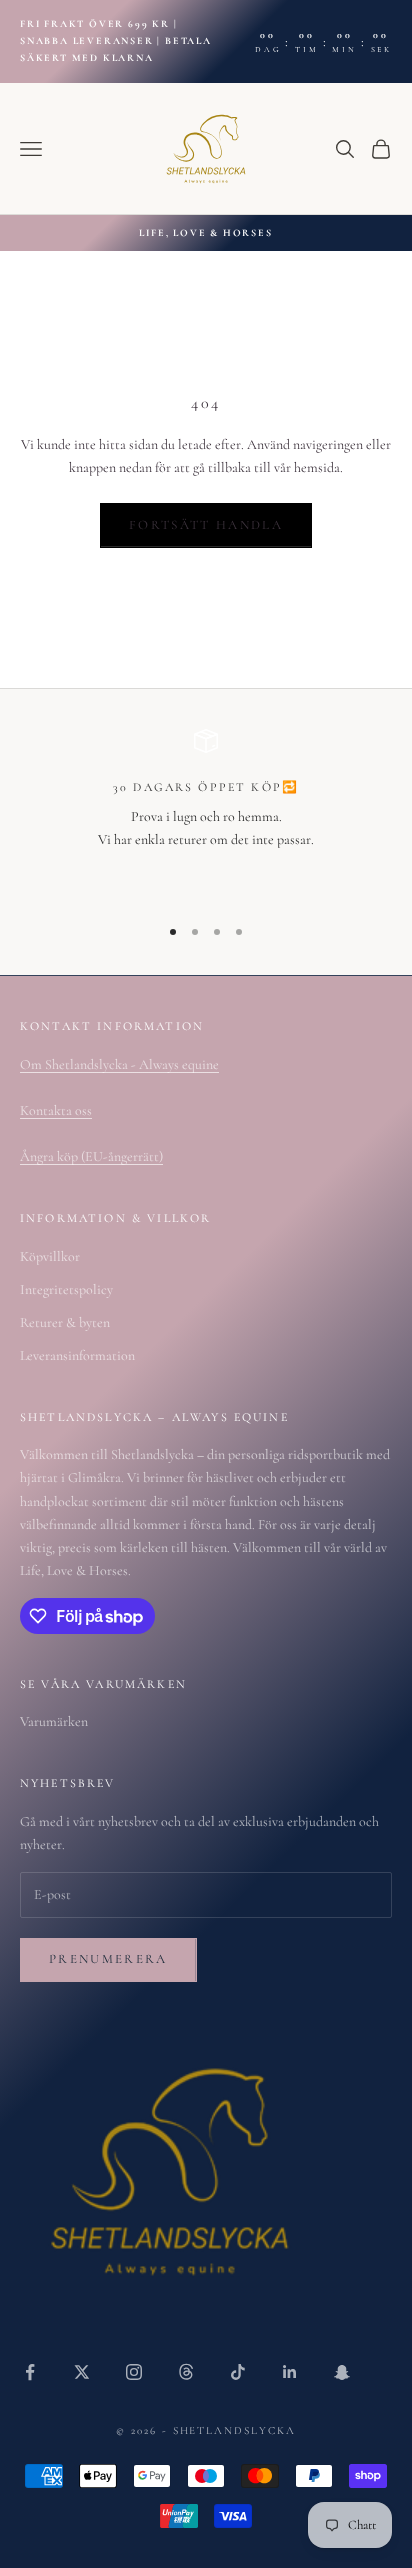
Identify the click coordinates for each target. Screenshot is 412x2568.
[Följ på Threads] (186, 2372)
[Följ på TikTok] (238, 2372)
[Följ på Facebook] (30, 2372)
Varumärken (54, 1721)
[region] (206, 813)
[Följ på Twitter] (82, 2372)
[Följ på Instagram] (134, 2372)
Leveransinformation (77, 1355)
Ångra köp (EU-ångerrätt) (91, 1156)
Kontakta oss (56, 1110)
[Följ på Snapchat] (342, 2372)
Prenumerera (108, 1959)
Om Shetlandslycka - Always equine (119, 1064)
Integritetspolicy (66, 1289)
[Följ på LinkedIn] (290, 2372)
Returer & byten (65, 1322)
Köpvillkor (50, 1256)
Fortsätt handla (206, 525)
